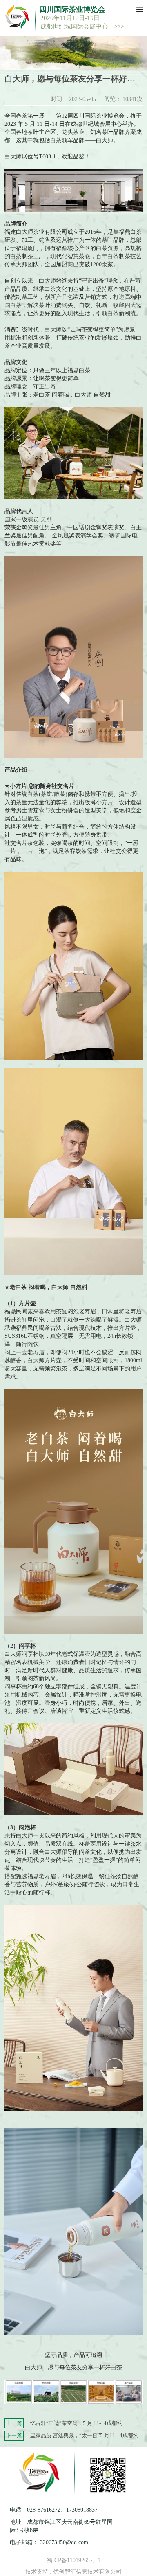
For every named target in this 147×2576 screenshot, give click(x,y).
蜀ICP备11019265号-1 (73, 2560)
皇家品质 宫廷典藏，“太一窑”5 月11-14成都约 (72, 2435)
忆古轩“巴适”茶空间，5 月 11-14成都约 (64, 2423)
